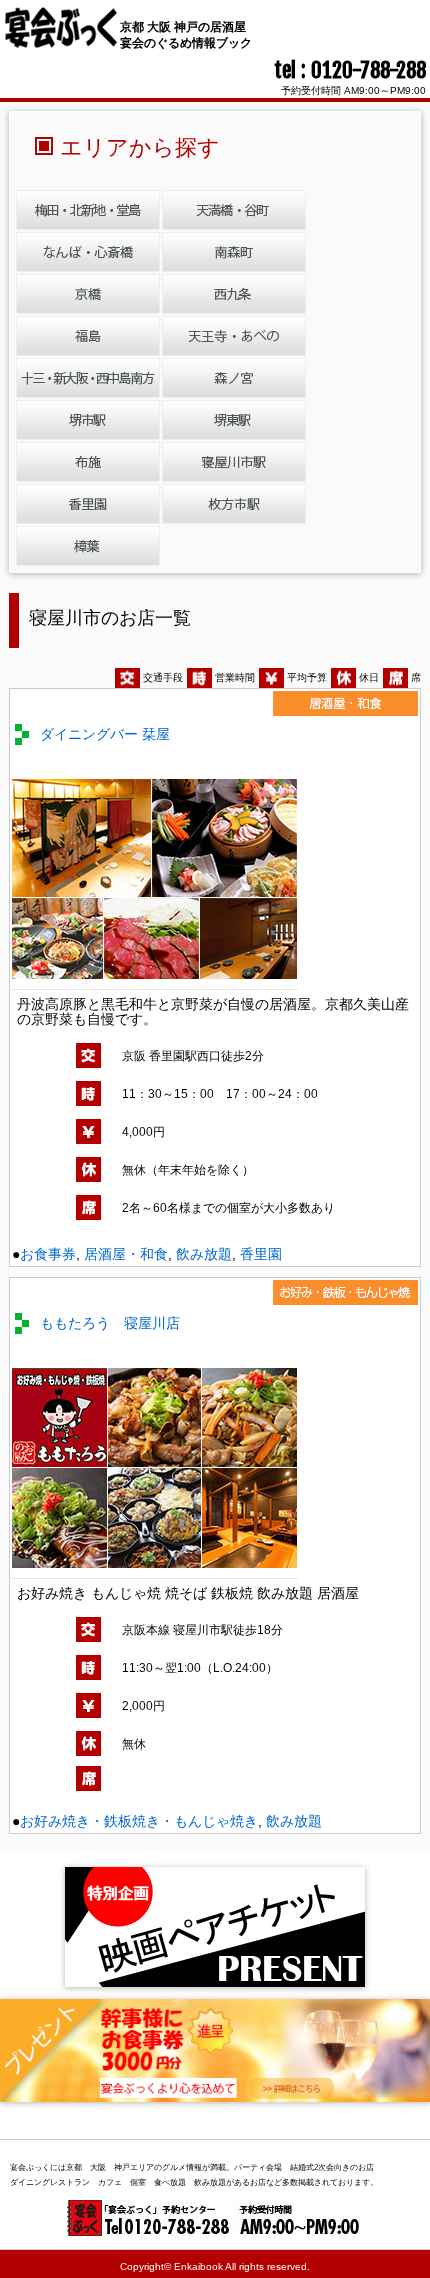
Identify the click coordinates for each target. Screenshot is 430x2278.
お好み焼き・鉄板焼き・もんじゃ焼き (139, 1821)
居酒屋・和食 (126, 1254)
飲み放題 (204, 1254)
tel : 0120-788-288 (350, 70)
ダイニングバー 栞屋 (105, 734)
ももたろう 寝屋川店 (110, 1323)
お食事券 (48, 1254)
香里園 (261, 1254)
